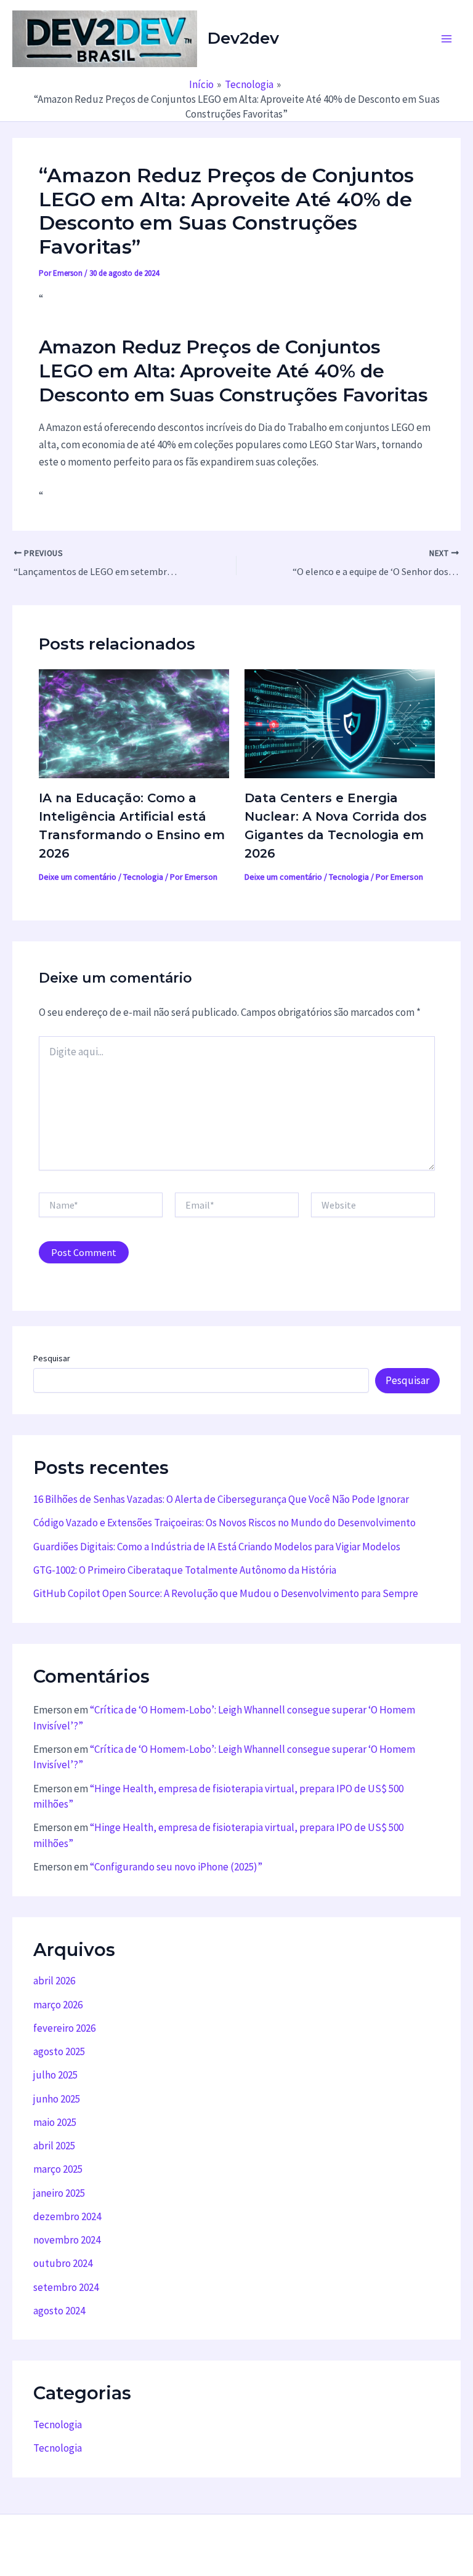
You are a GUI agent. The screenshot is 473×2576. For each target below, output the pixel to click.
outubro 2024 (63, 2263)
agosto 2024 (59, 2311)
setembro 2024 (66, 2287)
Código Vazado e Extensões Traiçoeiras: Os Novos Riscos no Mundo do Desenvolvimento (224, 1523)
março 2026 (58, 2005)
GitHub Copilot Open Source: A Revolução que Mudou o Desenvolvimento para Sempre (226, 1593)
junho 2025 (57, 2099)
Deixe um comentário (78, 877)
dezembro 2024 (67, 2216)
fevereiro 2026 (64, 2028)
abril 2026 (54, 1981)
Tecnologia (143, 877)
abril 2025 (54, 2146)
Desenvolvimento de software (220, 2542)
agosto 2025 (59, 2051)
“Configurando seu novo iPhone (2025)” (176, 1867)
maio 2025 (55, 2122)
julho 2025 (55, 2075)
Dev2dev (243, 38)
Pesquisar (52, 1358)
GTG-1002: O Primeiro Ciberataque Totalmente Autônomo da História (185, 1570)
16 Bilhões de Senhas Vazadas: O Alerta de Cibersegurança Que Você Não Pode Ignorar (221, 1499)
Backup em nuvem (111, 2542)
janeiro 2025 (59, 2193)
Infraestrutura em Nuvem (344, 2542)
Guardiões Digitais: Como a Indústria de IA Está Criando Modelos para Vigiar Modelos (217, 1547)
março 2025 (58, 2169)
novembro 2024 (67, 2240)
